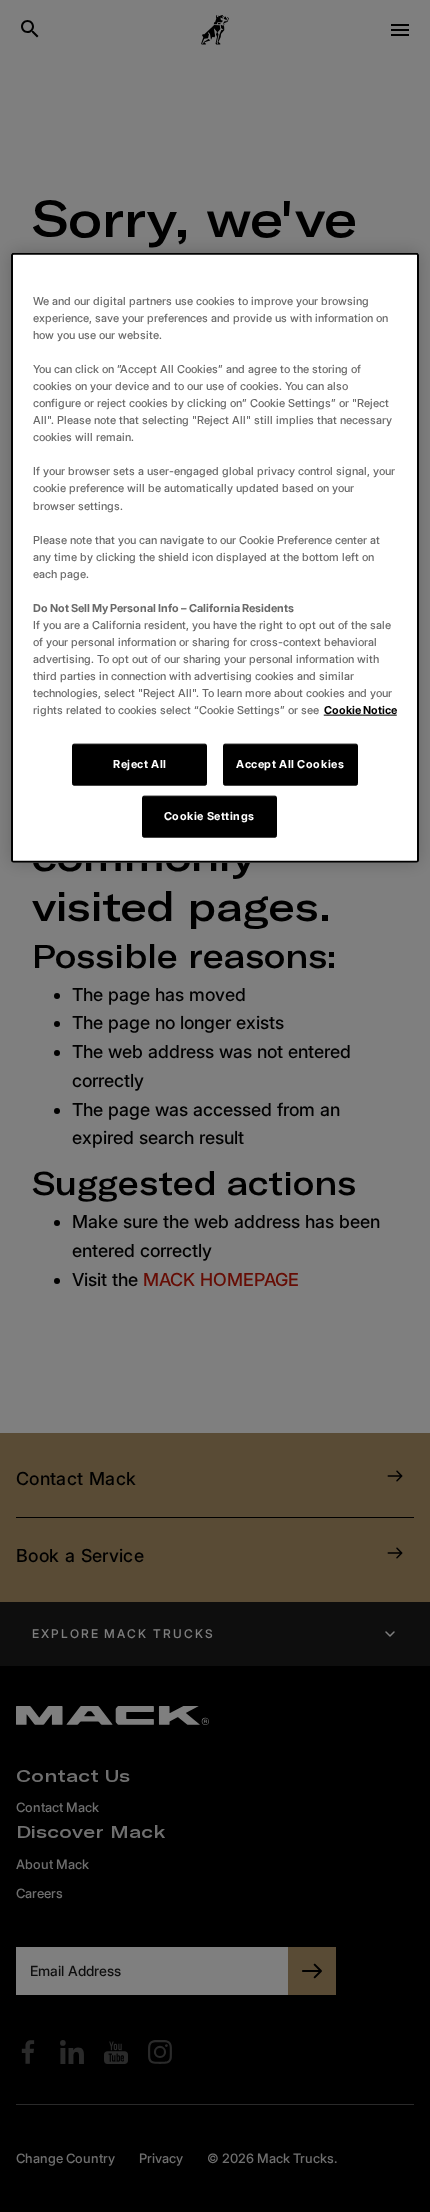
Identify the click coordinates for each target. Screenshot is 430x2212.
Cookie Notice (360, 710)
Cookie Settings (210, 816)
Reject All (140, 764)
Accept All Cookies (290, 764)
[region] (215, 557)
